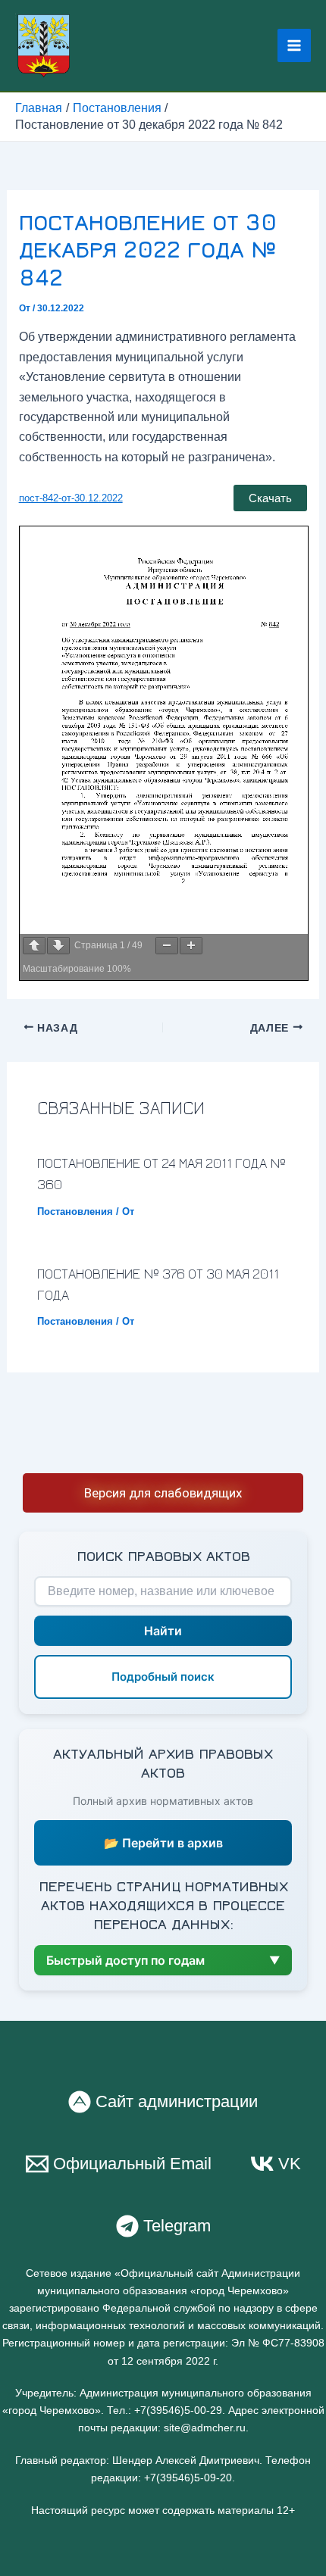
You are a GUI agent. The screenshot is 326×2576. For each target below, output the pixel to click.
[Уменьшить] (167, 946)
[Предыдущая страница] (34, 946)
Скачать (270, 498)
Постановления (75, 1212)
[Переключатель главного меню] (294, 45)
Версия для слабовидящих (163, 1493)
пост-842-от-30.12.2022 (71, 498)
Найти (163, 1631)
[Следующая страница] (58, 946)
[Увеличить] (191, 946)
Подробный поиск (163, 1677)
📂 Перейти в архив (163, 1843)
